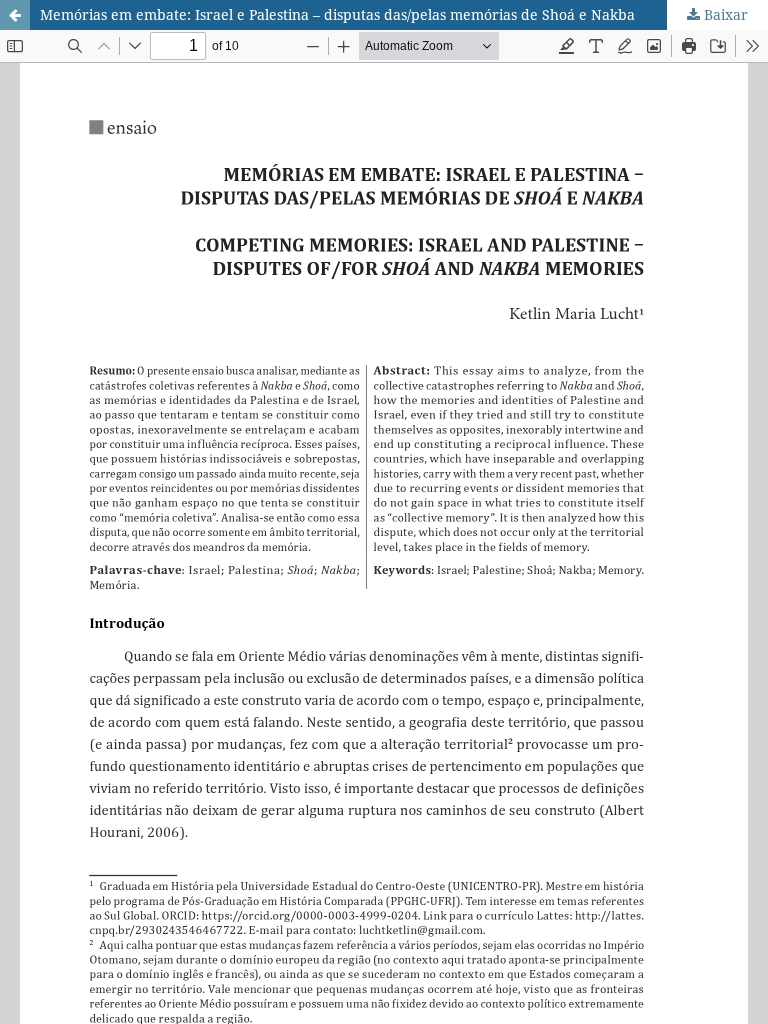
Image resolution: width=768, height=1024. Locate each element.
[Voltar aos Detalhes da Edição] (15, 15)
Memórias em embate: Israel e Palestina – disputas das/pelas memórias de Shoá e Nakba (337, 14)
